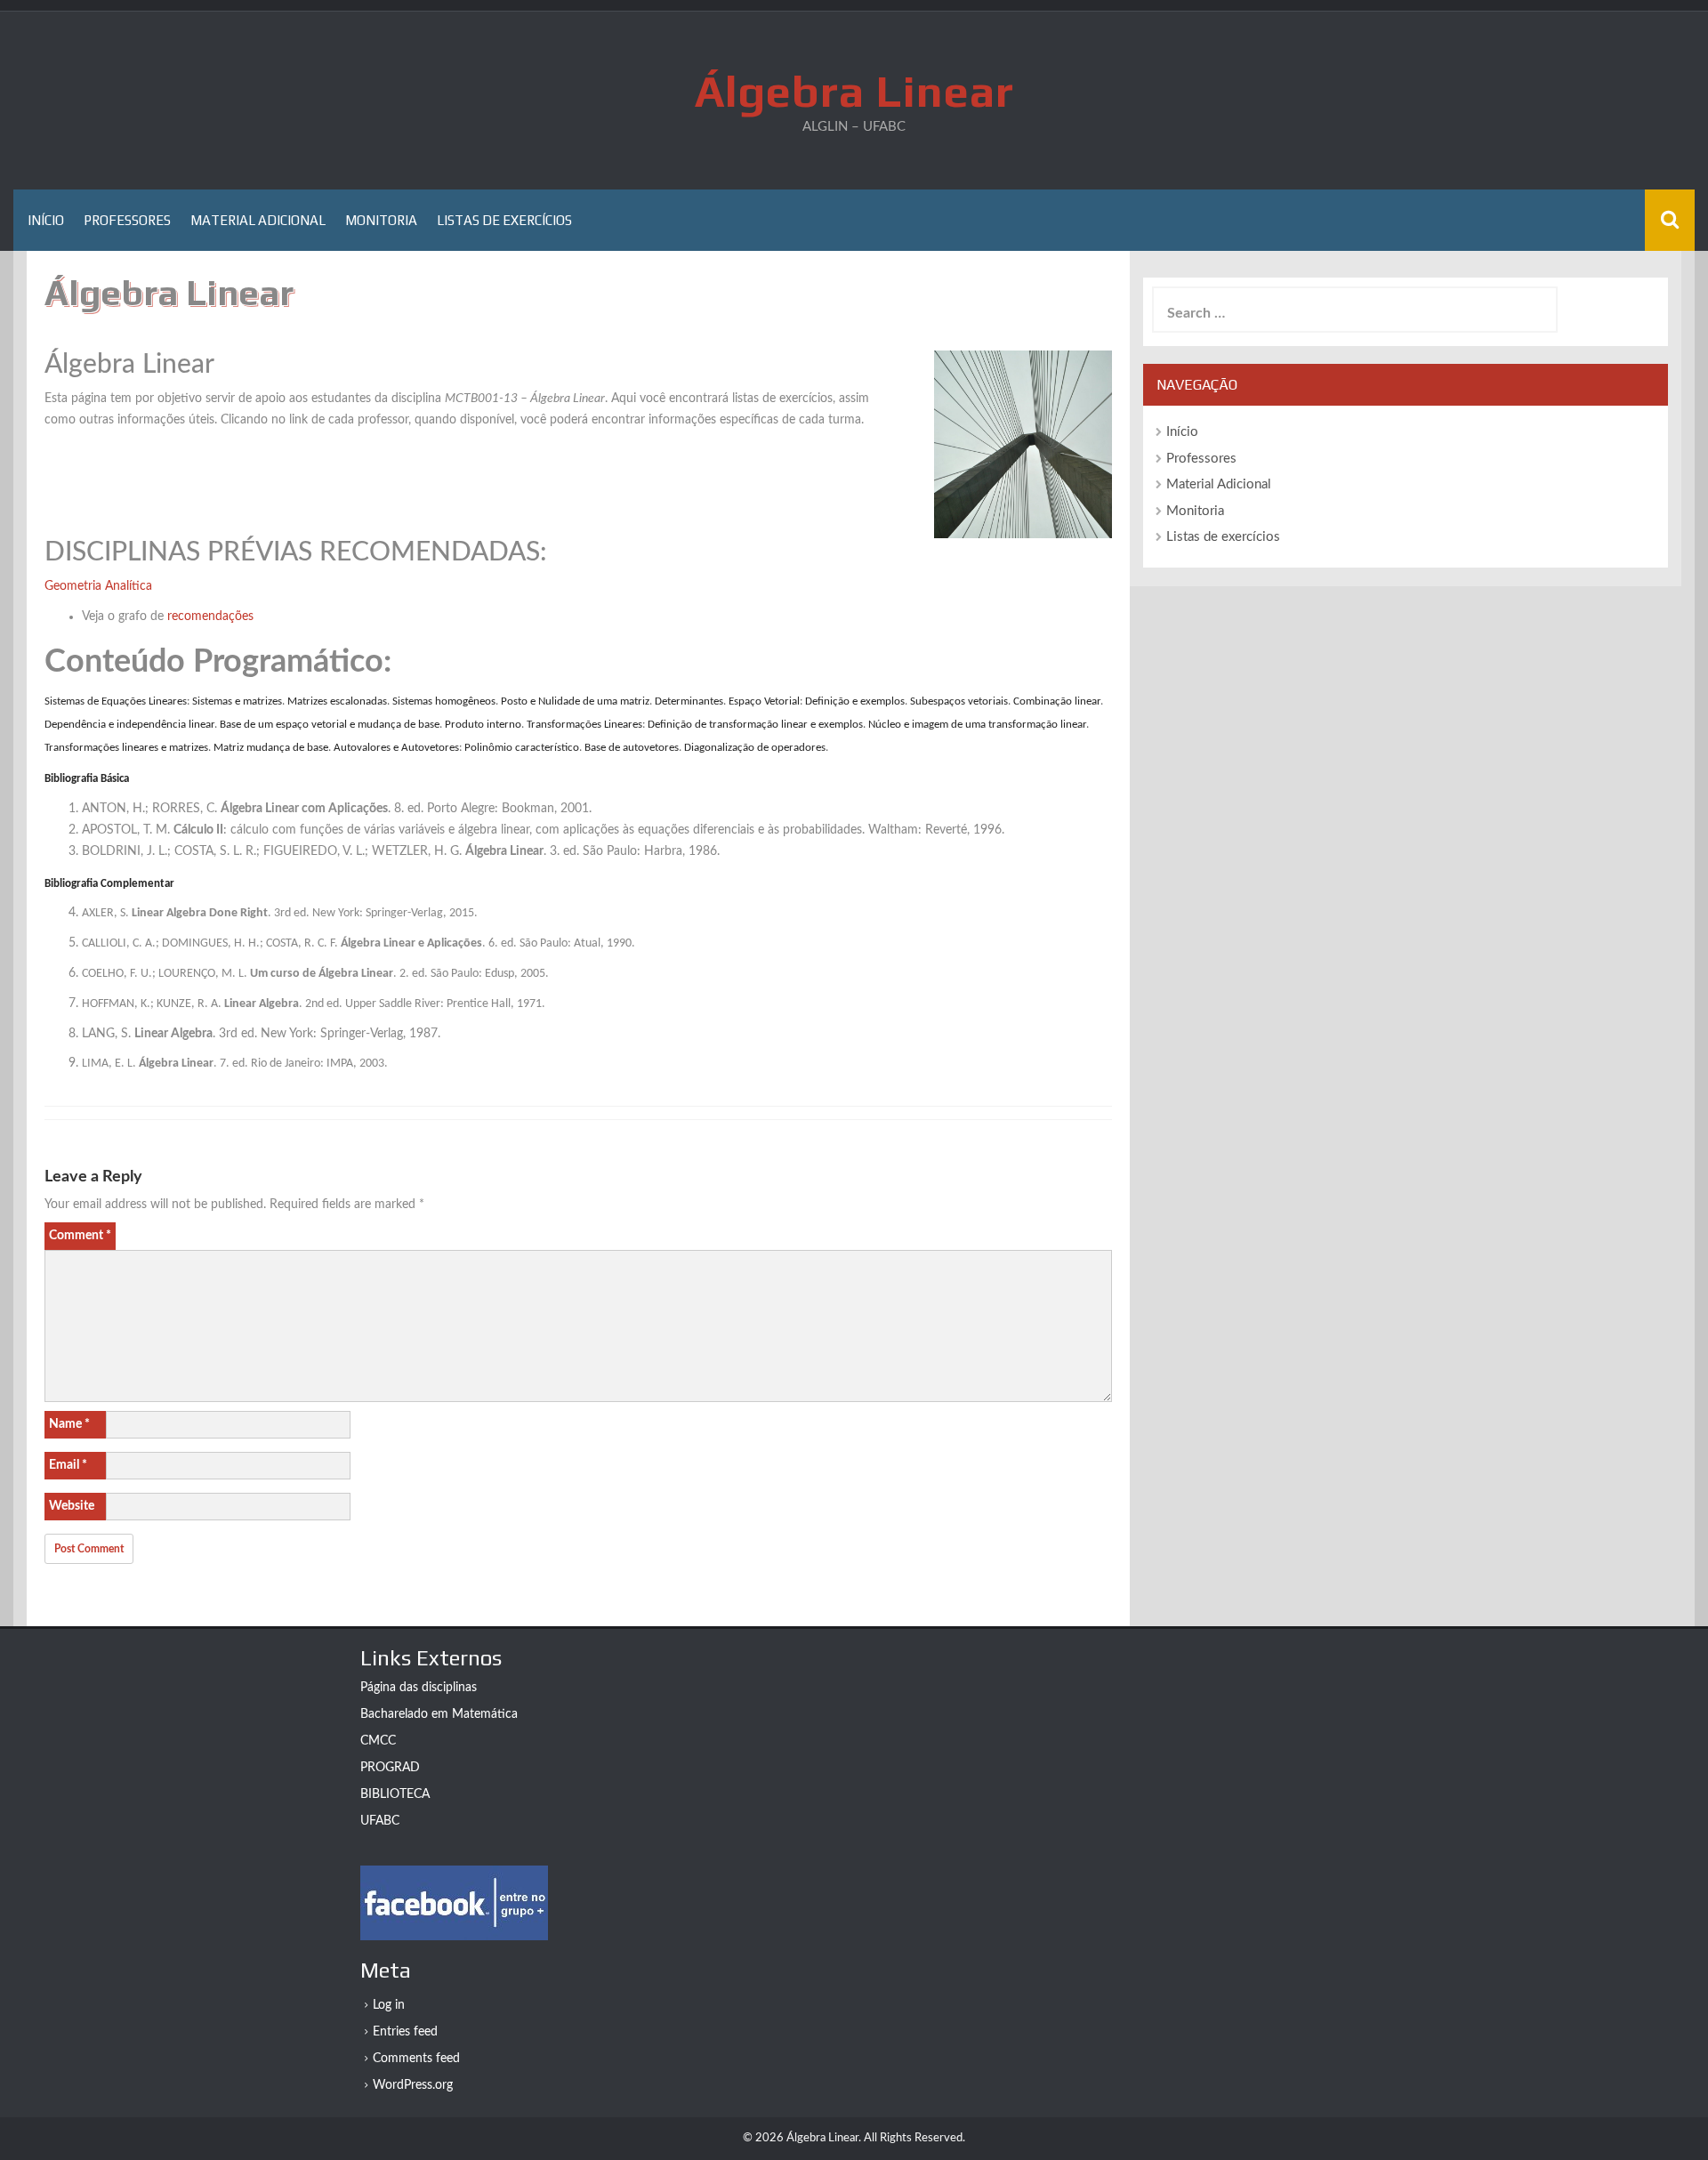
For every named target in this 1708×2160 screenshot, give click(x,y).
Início (46, 220)
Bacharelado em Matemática (439, 1714)
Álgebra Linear (854, 91)
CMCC (378, 1741)
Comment (80, 1236)
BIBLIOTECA (395, 1794)
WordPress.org (413, 2085)
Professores (127, 220)
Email (68, 1465)
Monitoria (381, 220)
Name (69, 1424)
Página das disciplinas (419, 1688)
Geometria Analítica (98, 586)
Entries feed (405, 2032)
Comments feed (416, 2059)
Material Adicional (258, 220)
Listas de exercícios (504, 220)
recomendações (209, 617)
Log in (389, 2005)
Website (72, 1506)
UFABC (380, 1821)
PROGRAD (390, 1768)
